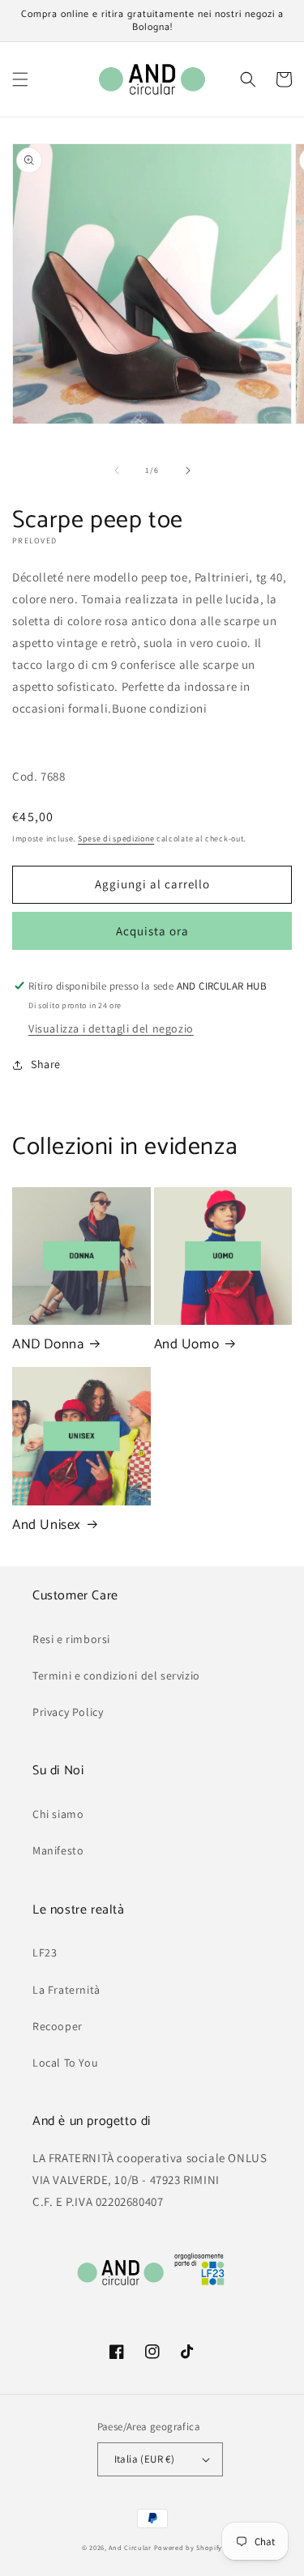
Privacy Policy (68, 1712)
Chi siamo (58, 1814)
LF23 (45, 1952)
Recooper (58, 2026)
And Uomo (187, 1344)
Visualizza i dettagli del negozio (111, 1028)
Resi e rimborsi (71, 1639)
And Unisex (47, 1525)
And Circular (130, 2547)
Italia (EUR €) (145, 2459)
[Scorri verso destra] (188, 470)
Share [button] (46, 1064)
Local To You (65, 2063)
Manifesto (58, 1850)
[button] (20, 79)
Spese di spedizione (116, 839)
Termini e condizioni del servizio (116, 1675)
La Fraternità (66, 1990)
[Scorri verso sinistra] (117, 470)
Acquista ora (152, 931)
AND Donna (48, 1344)
